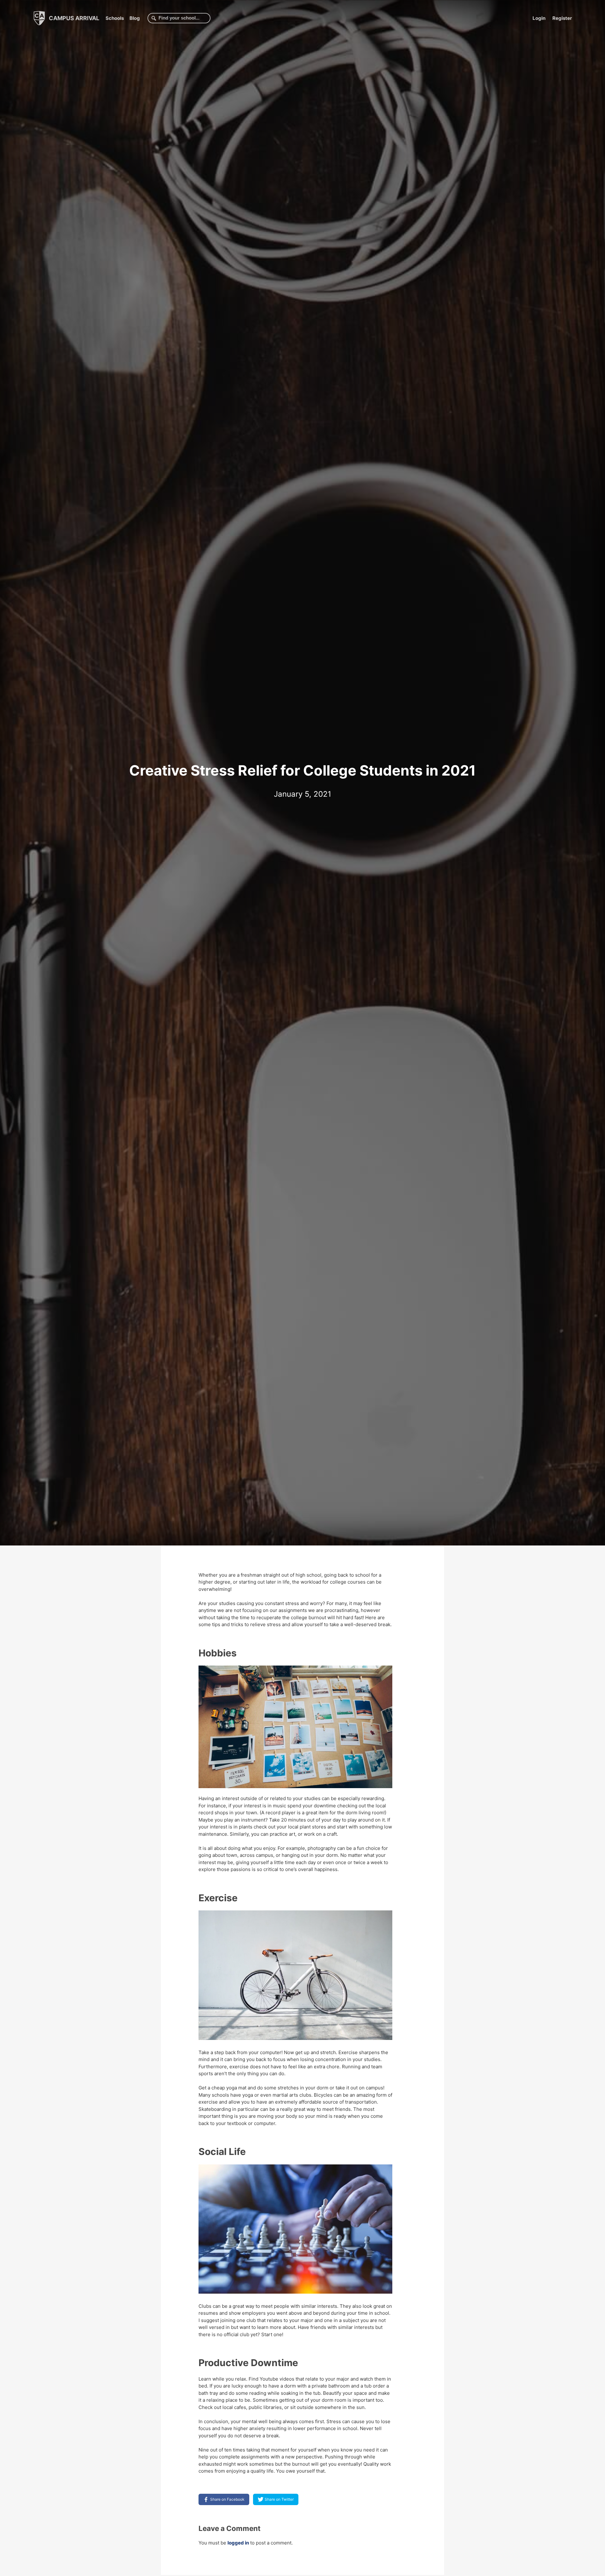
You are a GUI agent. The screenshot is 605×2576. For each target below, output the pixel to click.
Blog (135, 18)
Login (539, 18)
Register (562, 18)
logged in (238, 2543)
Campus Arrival (73, 18)
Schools (115, 18)
